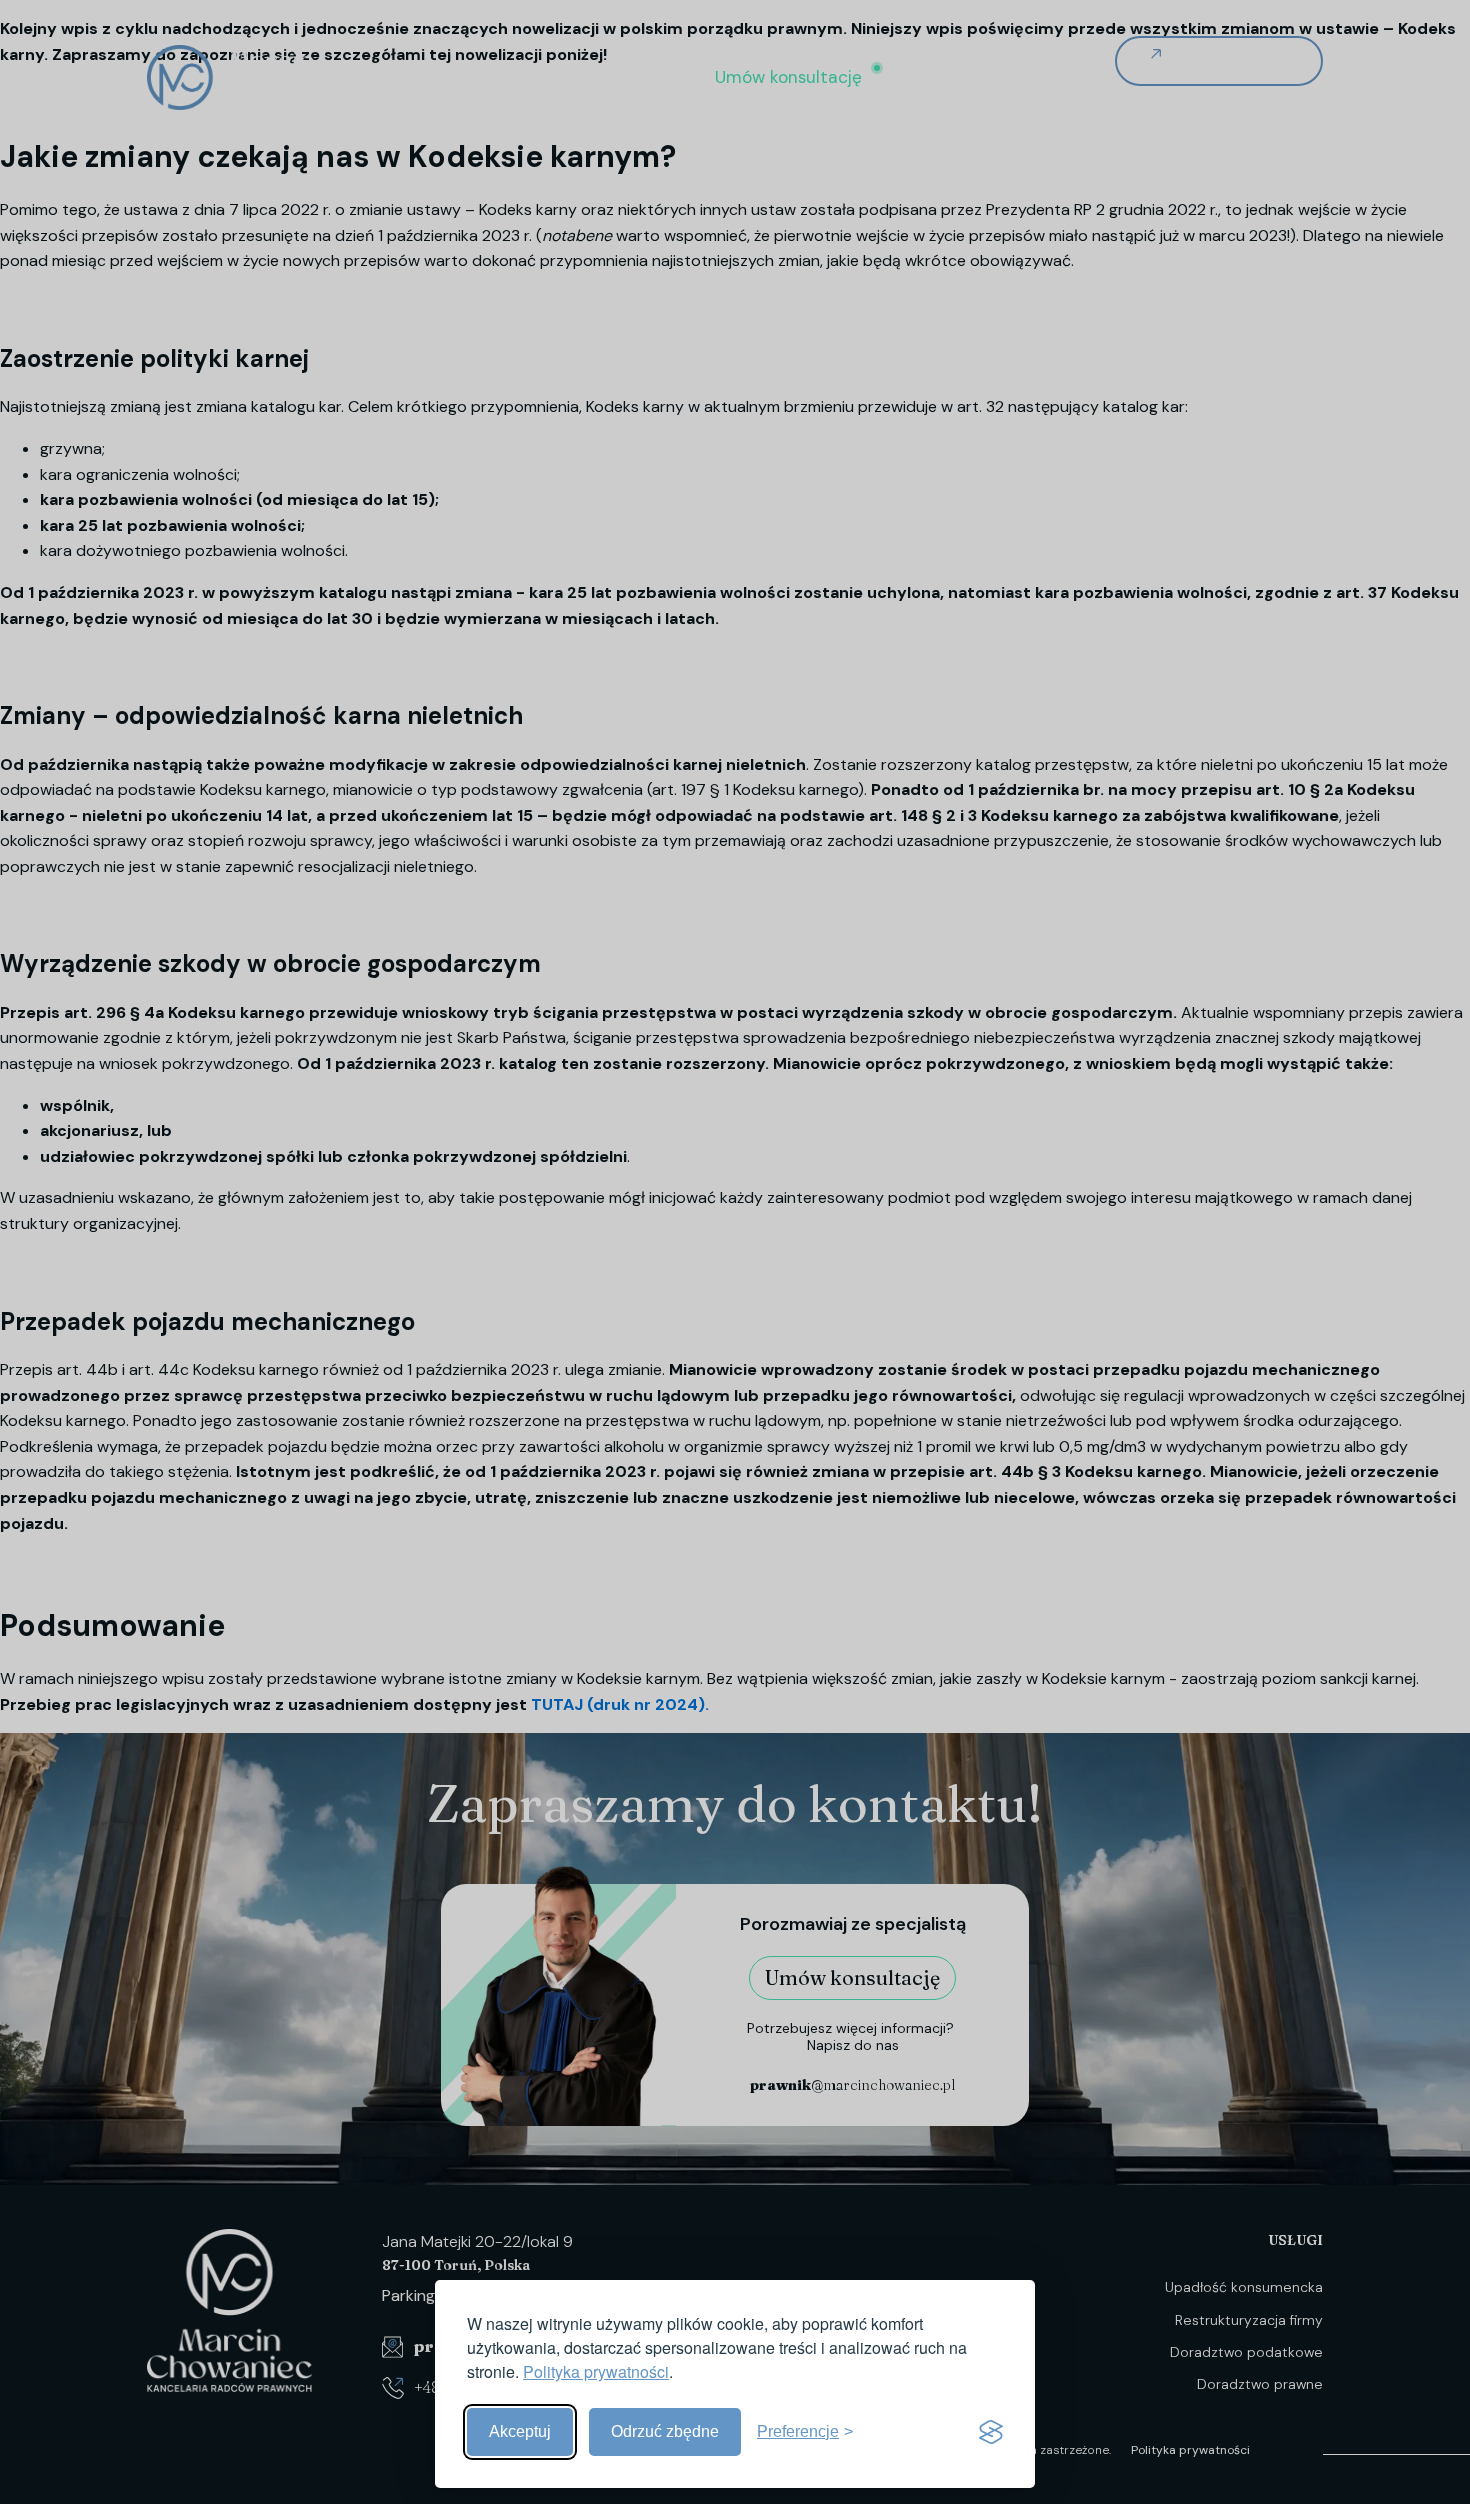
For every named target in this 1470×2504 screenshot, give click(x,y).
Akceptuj (520, 2431)
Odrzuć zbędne (665, 2431)
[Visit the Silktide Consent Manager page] (991, 2432)
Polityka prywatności (596, 2371)
